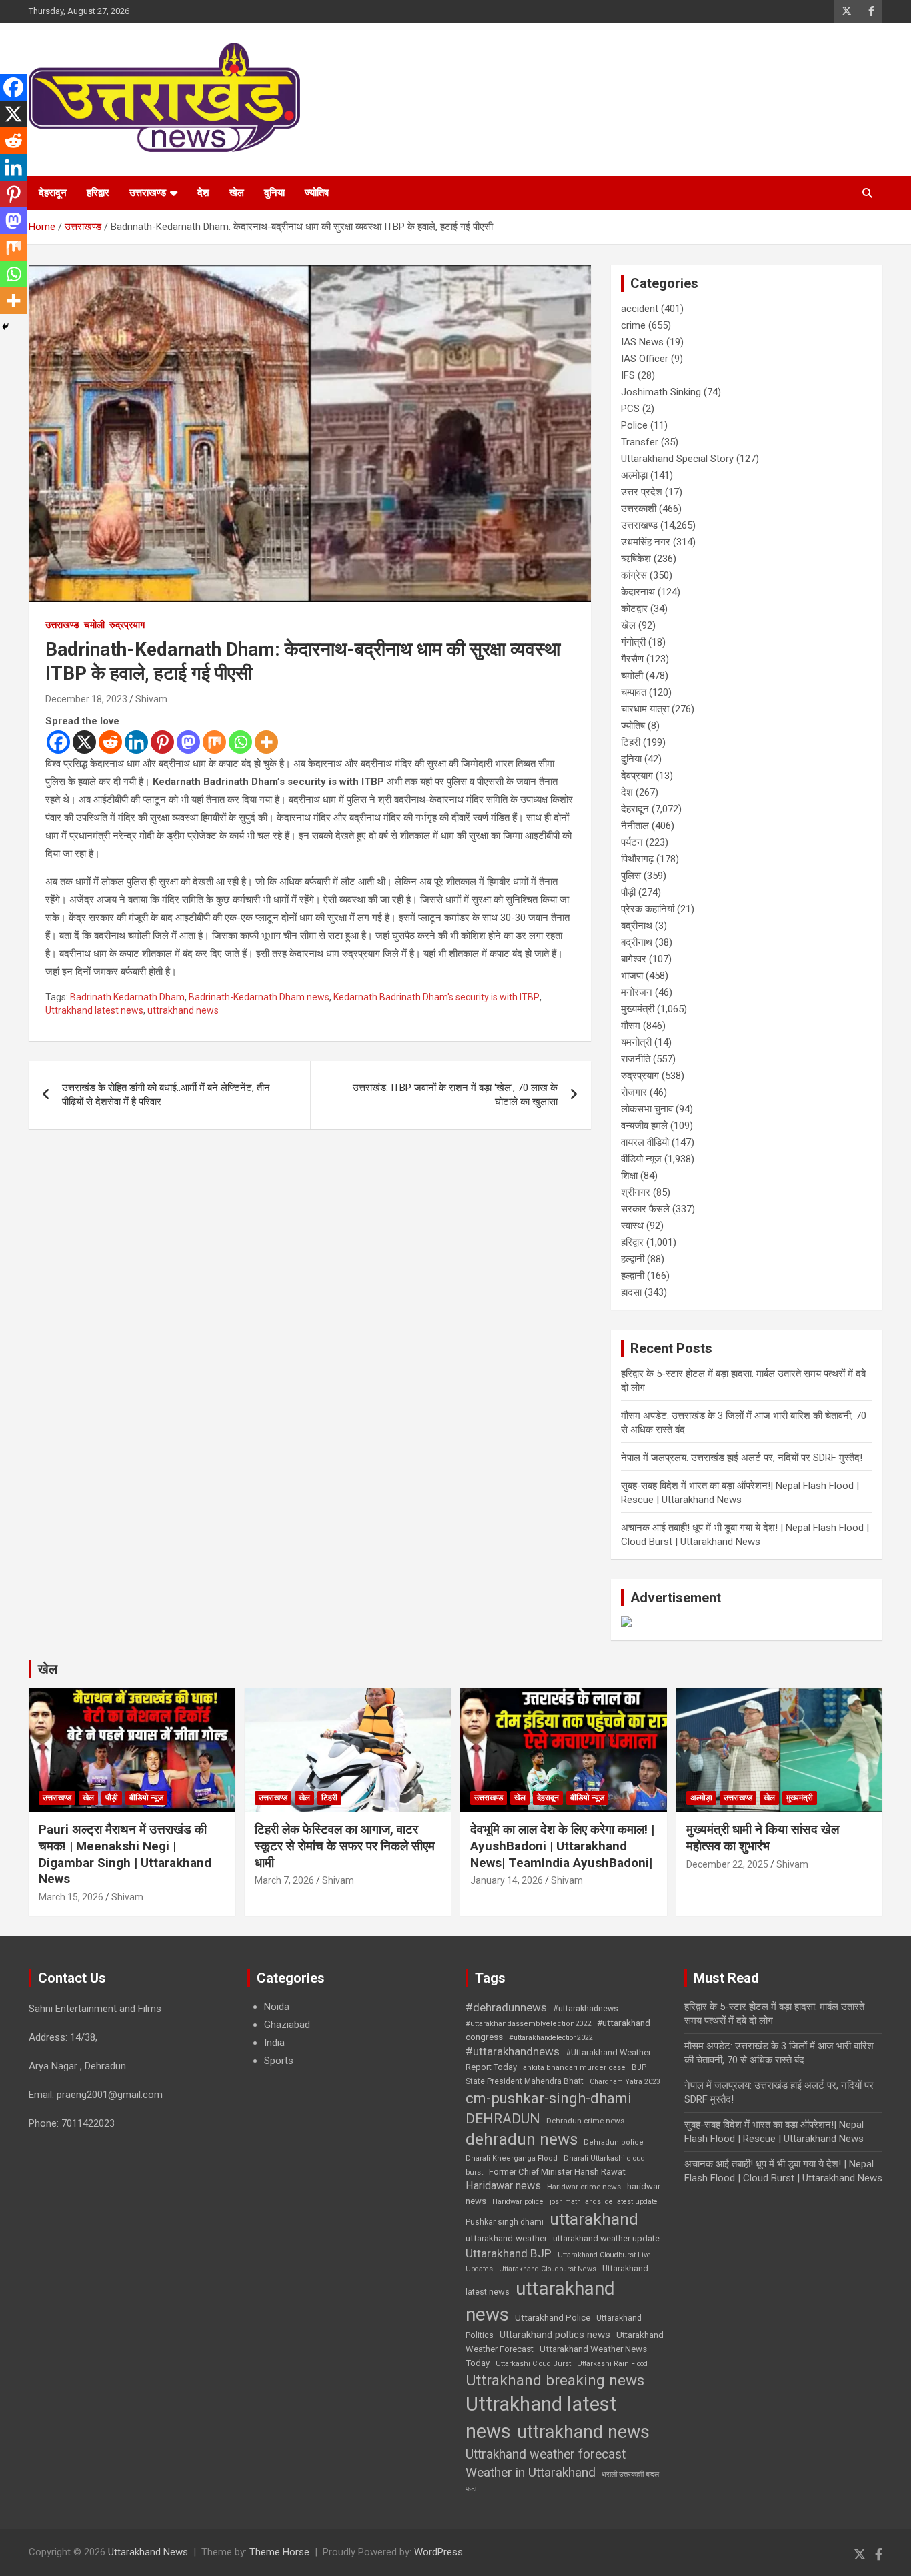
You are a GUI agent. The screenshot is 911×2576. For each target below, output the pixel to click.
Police (634, 425)
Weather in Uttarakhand (531, 2472)
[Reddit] (110, 742)
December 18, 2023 (86, 699)
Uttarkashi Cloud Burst (533, 2364)
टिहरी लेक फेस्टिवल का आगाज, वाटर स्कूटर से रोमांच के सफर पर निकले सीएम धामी (345, 1846)
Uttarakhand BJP (509, 2253)
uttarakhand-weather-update (606, 2238)
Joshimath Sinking (661, 392)
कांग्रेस (634, 575)
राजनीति (636, 1059)
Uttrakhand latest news (94, 1010)
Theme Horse (279, 2552)
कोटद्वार (634, 609)
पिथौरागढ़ (637, 859)
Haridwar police (518, 2202)
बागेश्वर (634, 959)
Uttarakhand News (148, 2552)
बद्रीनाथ (637, 926)
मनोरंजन (637, 992)
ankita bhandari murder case (574, 2068)
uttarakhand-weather (506, 2238)
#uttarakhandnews (513, 2051)
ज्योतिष (317, 193)
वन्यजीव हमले (644, 1126)
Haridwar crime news (584, 2187)
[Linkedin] (136, 742)
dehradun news (522, 2139)
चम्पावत (634, 692)
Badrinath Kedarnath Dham (127, 997)
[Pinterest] (162, 742)
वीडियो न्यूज (641, 1159)
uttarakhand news (540, 2301)
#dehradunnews (506, 2007)
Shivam (151, 699)
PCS (630, 409)
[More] (266, 742)
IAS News (642, 342)
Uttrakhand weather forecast (546, 2454)
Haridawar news (503, 2186)
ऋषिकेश (636, 559)
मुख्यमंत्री (638, 1009)
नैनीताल (635, 826)
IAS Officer (645, 359)
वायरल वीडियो (645, 1142)
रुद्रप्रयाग (127, 625)
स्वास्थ (632, 1226)
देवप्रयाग (637, 776)
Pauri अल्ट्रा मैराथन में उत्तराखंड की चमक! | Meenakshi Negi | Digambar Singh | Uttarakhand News (125, 1854)
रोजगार (634, 1092)
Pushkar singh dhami (505, 2222)
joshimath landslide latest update (604, 2202)
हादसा (631, 1292)
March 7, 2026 (284, 1880)
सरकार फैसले (645, 1209)
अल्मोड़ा (634, 475)
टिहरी (631, 742)
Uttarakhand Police (553, 2318)
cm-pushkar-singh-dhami (549, 2098)
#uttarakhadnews (586, 2009)
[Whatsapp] (240, 742)
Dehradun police (614, 2142)
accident (640, 309)
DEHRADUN (503, 2118)
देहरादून (53, 193)
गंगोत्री (633, 642)
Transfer (640, 442)
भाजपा (632, 976)
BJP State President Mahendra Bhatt (556, 2074)
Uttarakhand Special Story (677, 459)
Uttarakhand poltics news (555, 2335)
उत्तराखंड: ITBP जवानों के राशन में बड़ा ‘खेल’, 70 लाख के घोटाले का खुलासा (455, 1095)
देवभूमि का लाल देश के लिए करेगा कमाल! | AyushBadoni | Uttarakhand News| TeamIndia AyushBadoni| (562, 1846)
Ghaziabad (287, 2025)
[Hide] (5, 327)
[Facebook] (58, 742)
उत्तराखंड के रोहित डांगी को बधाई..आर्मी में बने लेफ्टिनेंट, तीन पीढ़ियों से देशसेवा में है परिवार (166, 1095)
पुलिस (631, 876)
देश (203, 193)
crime (633, 325)
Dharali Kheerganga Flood (512, 2158)
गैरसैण (632, 659)
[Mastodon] (188, 742)
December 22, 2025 (727, 1864)
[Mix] (214, 742)
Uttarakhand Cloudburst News (548, 2269)
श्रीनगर (636, 1192)
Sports (279, 2061)
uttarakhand (594, 2219)
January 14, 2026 (507, 1880)
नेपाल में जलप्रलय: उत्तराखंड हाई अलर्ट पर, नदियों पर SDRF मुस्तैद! (742, 1458)
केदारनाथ (638, 592)
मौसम (631, 1026)
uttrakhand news (183, 1010)
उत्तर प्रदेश (642, 492)
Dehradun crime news (585, 2121)
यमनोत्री (636, 1042)
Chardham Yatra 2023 (625, 2082)
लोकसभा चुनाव (647, 1109)
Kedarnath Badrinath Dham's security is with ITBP (436, 997)
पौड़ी (628, 892)
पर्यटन (632, 842)
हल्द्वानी (633, 1259)
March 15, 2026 (71, 1897)
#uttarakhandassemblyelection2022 (528, 2024)
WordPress (438, 2552)
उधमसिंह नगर (646, 542)
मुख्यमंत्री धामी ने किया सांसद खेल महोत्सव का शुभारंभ (763, 1838)
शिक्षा (629, 1176)
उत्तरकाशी (639, 509)
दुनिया (274, 193)
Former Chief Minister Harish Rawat (557, 2172)
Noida (277, 2007)
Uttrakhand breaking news (555, 2380)
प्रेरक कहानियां (648, 909)
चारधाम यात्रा (645, 709)
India (274, 2043)
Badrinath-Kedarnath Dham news (259, 997)
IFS (628, 375)
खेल (237, 193)
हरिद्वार (98, 193)
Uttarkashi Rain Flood (612, 2364)
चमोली (94, 625)
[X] (84, 742)
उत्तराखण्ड (148, 193)
